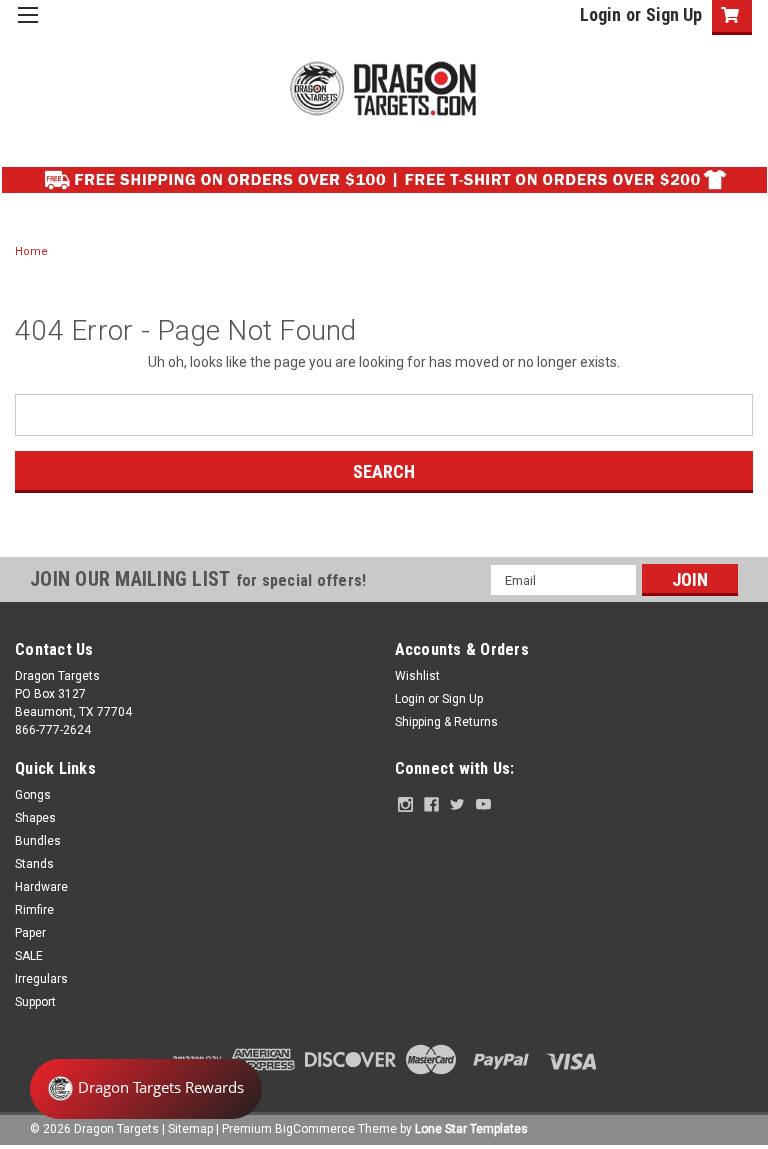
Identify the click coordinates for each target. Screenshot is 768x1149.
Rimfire (34, 910)
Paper (30, 933)
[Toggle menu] (27, 27)
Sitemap (190, 1129)
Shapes (35, 818)
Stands (34, 864)
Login (600, 14)
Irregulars (41, 979)
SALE (29, 956)
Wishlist (417, 676)
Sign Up (674, 14)
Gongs (33, 795)
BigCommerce (315, 1129)
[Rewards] (146, 1089)
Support (35, 1002)
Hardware (41, 887)
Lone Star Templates (471, 1129)
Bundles (38, 841)
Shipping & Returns (446, 722)
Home (31, 251)
